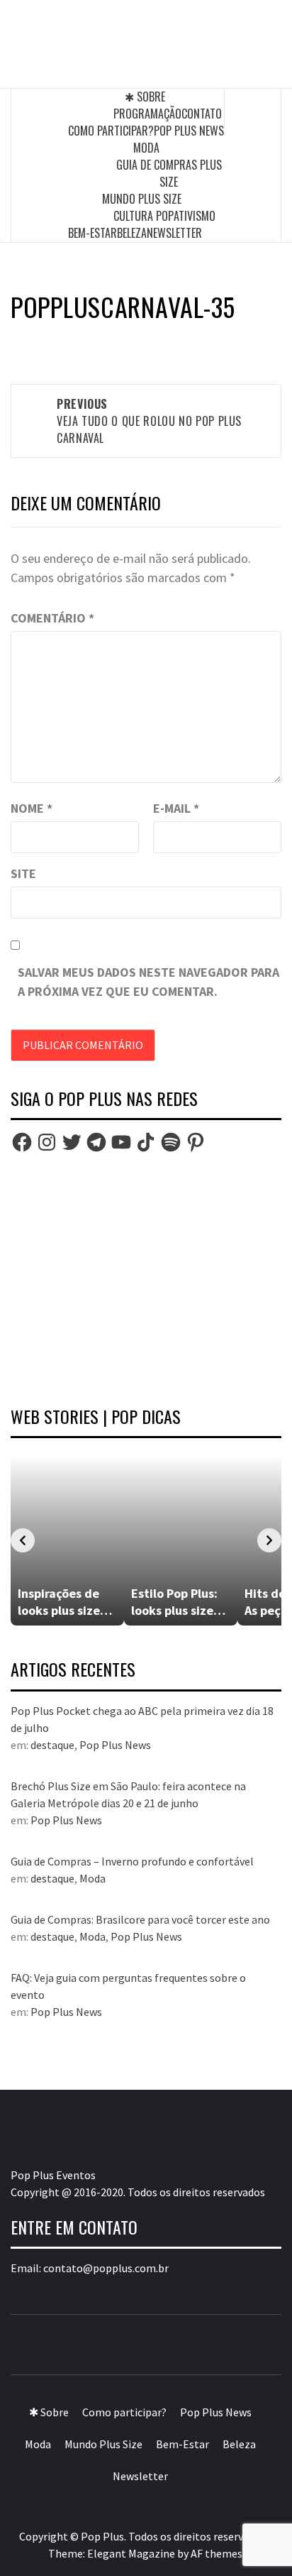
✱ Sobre (145, 97)
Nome (32, 808)
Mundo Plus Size (142, 199)
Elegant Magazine (131, 2553)
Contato (202, 114)
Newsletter (174, 233)
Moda (146, 148)
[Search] (253, 108)
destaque (52, 1745)
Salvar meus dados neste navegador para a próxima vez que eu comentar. (148, 982)
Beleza (132, 233)
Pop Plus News (189, 131)
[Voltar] (23, 1540)
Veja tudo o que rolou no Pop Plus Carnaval (149, 421)
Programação (147, 114)
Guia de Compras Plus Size (169, 173)
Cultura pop (144, 216)
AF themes (217, 2553)
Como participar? (111, 131)
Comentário (52, 618)
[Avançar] (269, 1540)
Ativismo (195, 216)
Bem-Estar (92, 233)
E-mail (176, 808)
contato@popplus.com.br (106, 2268)
